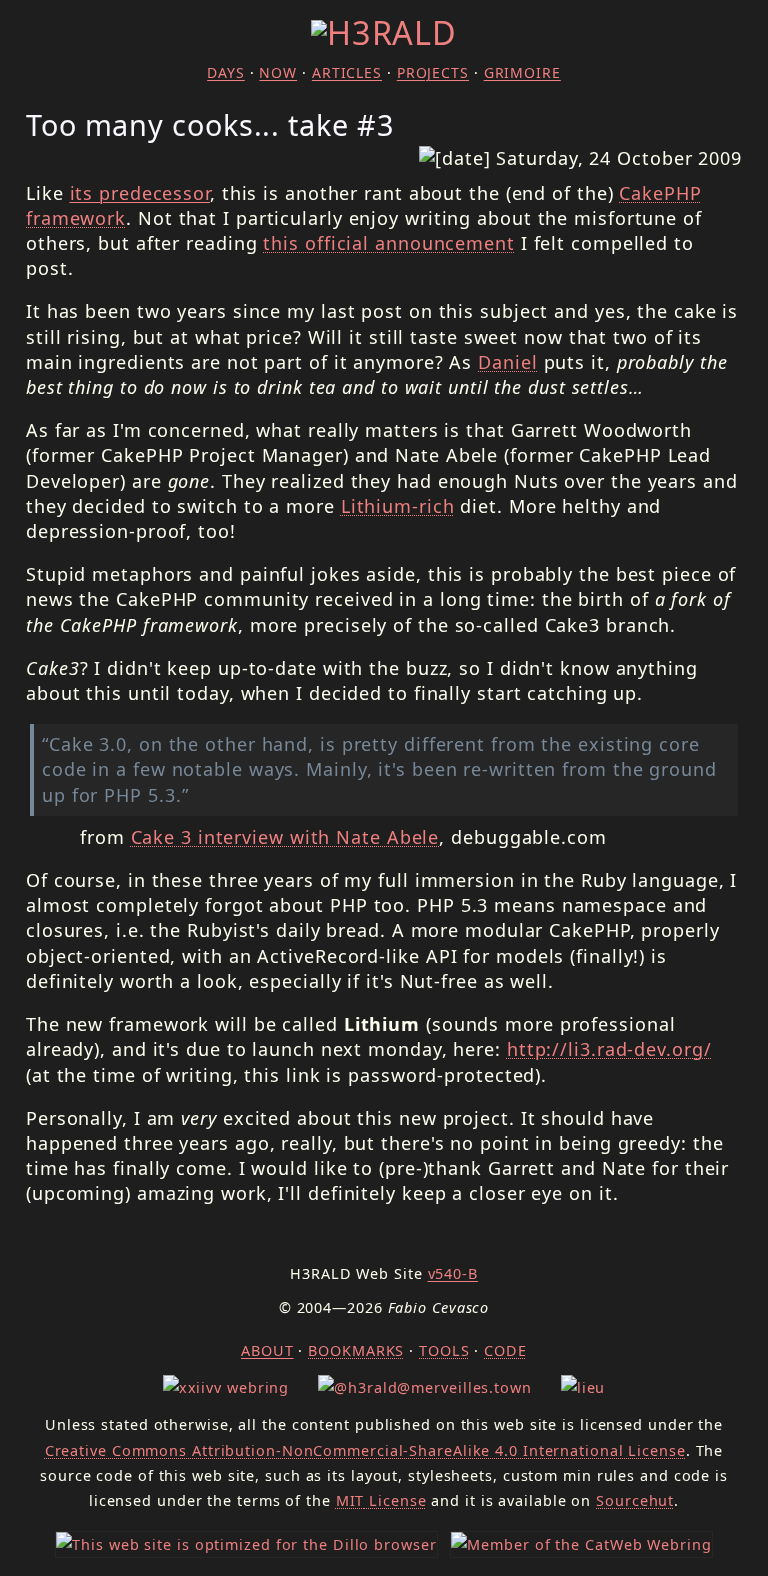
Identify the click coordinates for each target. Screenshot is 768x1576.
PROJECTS (433, 72)
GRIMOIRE (522, 72)
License (381, 1500)
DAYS (226, 72)
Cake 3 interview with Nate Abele (285, 837)
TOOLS (444, 1350)
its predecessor (140, 193)
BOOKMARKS (356, 1350)
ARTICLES (347, 72)
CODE (505, 1350)
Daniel (507, 362)
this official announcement (388, 243)
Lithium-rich (398, 506)
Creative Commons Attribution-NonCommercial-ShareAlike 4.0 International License (365, 1450)
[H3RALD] (384, 32)
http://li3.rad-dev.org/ (609, 1049)
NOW (278, 72)
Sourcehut (635, 1500)
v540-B (453, 1273)
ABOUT (267, 1350)
